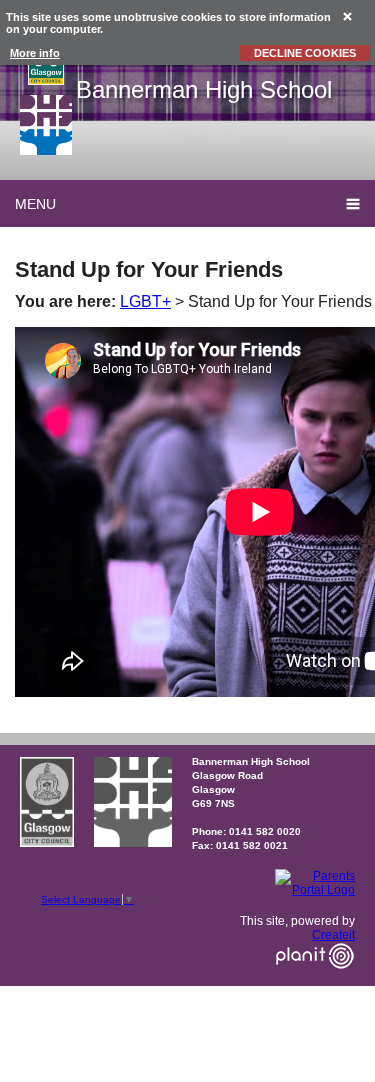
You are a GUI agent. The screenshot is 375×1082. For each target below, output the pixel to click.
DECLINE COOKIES (305, 53)
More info (35, 53)
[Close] (348, 15)
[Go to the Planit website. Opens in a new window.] (315, 981)
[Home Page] (46, 125)
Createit (333, 935)
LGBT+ (145, 301)
